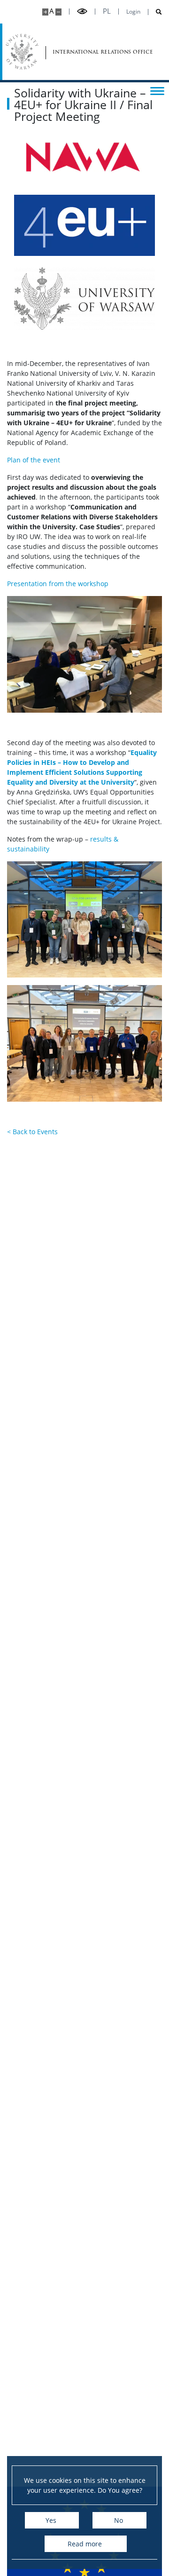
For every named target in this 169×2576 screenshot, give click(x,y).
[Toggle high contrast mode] (82, 12)
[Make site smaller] (58, 12)
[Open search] (155, 12)
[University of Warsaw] (22, 52)
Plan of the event (34, 460)
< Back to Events (32, 1132)
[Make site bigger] (45, 12)
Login (133, 12)
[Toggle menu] (157, 90)
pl (107, 11)
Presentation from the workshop (58, 584)
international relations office (80, 52)
